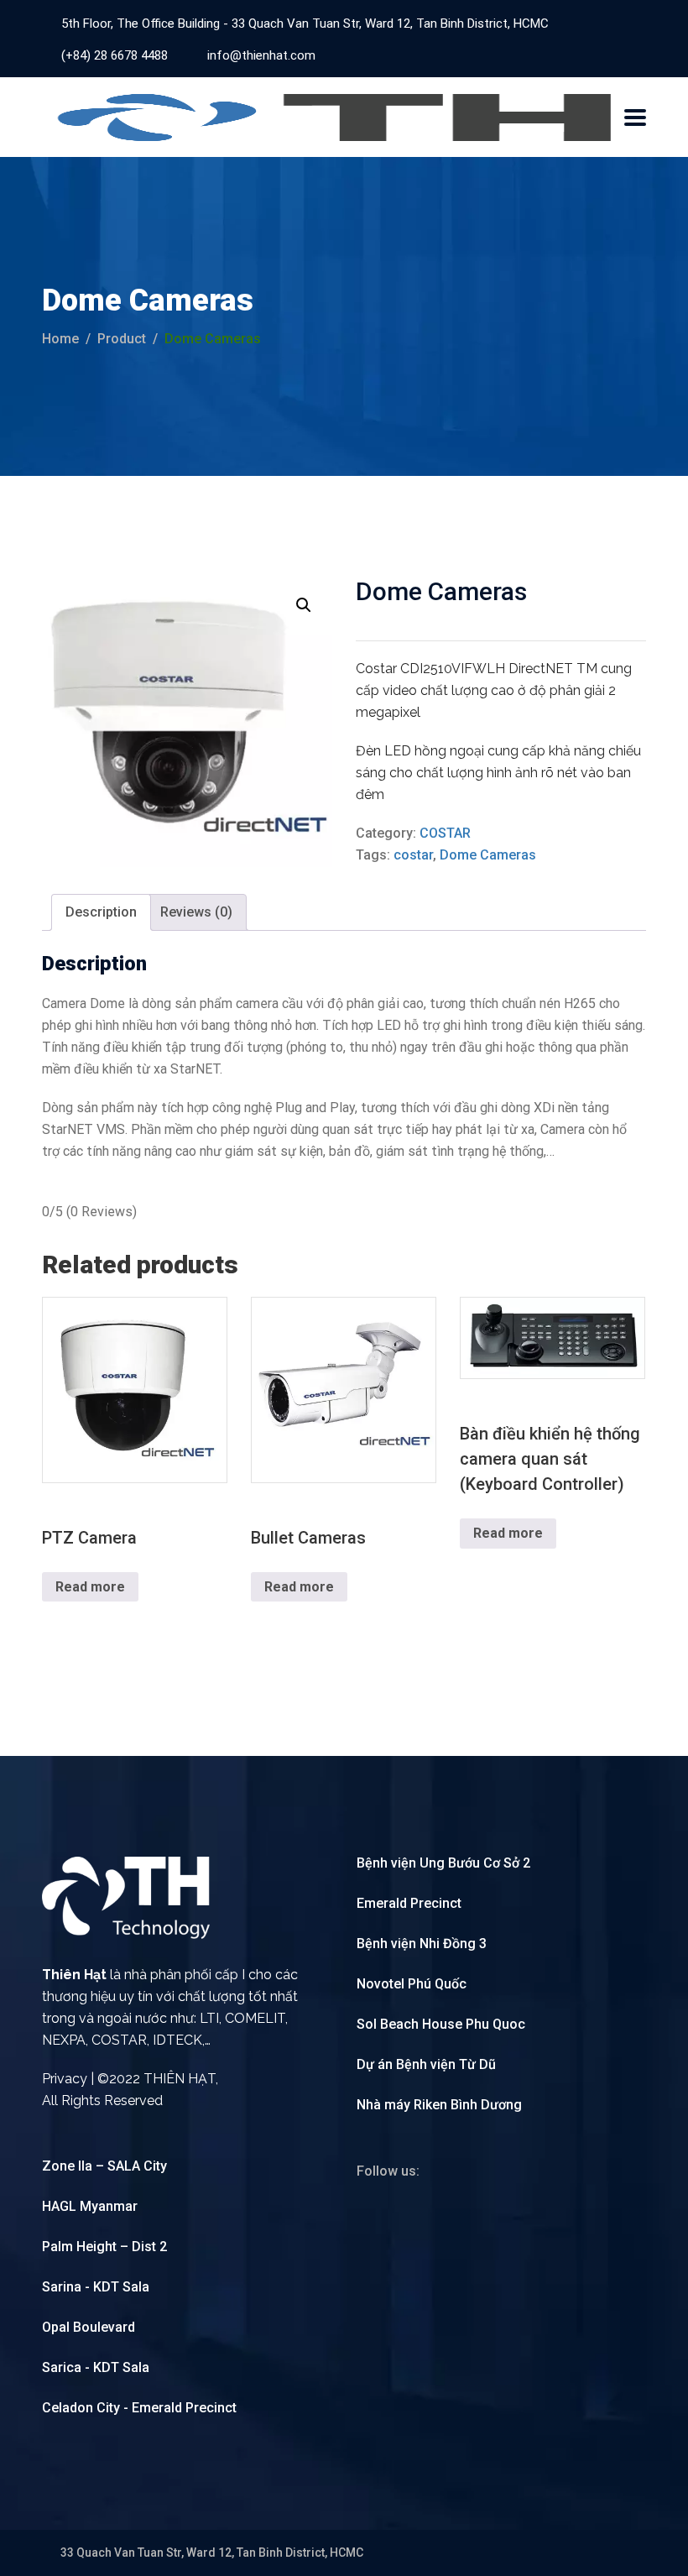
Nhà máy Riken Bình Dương (439, 2105)
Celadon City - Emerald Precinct (139, 2408)
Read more (90, 1587)
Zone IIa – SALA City (104, 2166)
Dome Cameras (488, 855)
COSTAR (445, 833)
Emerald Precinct (409, 1903)
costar (413, 855)
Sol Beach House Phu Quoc (441, 2024)
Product (122, 339)
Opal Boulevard (89, 2327)
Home (60, 339)
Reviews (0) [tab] (196, 912)
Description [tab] (101, 912)
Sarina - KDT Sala (96, 2287)
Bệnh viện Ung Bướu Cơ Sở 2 (443, 1863)
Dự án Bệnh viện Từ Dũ (426, 2064)
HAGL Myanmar (90, 2206)
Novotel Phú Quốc (412, 1984)
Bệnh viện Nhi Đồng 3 (422, 1944)
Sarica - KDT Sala (96, 2367)
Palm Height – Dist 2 (104, 2247)
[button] (304, 605)
